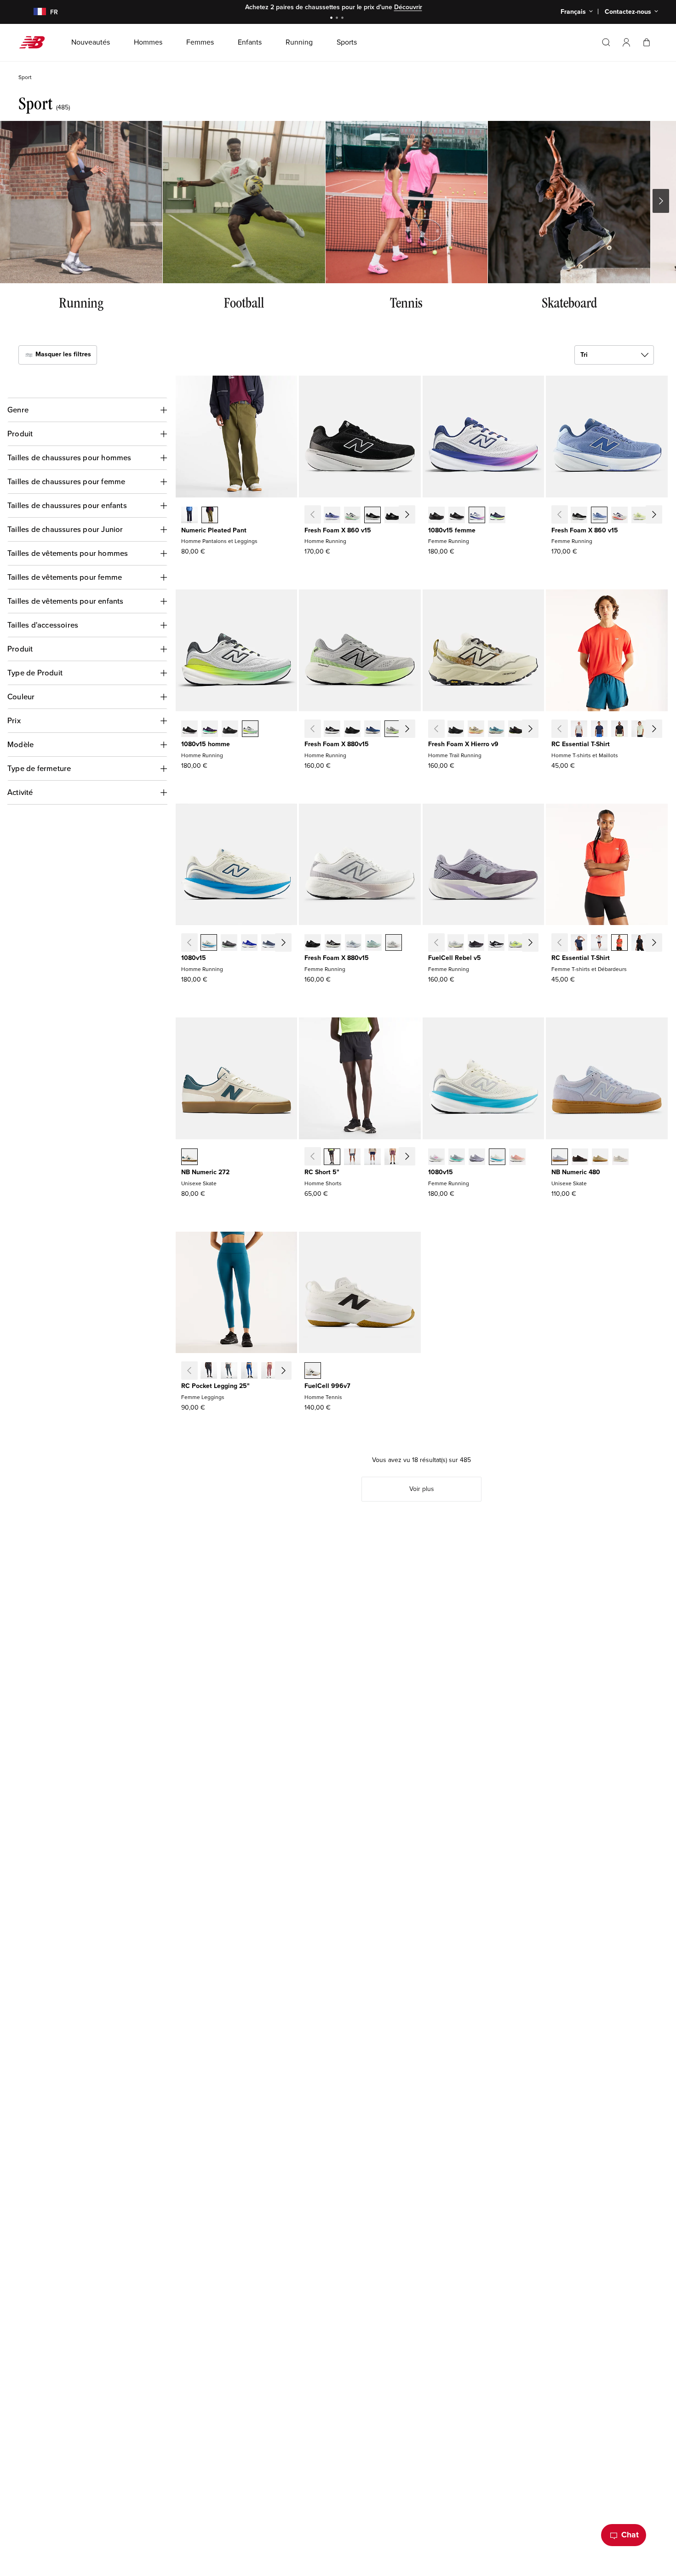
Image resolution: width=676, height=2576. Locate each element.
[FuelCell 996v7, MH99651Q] (313, 1371)
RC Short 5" (322, 1172)
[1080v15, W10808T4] (517, 1158)
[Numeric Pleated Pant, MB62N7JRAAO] (210, 516)
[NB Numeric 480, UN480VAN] (620, 1158)
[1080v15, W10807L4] (436, 1158)
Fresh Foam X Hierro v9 (463, 744)
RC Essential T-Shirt (581, 744)
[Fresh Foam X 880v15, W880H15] (333, 943)
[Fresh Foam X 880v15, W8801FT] (373, 943)
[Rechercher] (606, 42)
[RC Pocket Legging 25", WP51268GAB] (249, 1371)
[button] (626, 42)
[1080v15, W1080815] (457, 516)
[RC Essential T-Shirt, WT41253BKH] (640, 943)
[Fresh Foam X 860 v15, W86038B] (599, 516)
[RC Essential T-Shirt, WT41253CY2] (660, 943)
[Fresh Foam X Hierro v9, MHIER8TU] (516, 730)
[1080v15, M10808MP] (250, 730)
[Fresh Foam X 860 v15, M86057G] (393, 516)
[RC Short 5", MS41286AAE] (413, 1158)
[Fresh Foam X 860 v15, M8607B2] (332, 516)
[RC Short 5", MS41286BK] (332, 1158)
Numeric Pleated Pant (214, 530)
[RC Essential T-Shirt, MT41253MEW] (640, 730)
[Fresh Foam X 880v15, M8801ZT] (393, 730)
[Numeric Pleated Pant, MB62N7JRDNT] (189, 516)
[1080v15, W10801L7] (477, 516)
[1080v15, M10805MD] (230, 730)
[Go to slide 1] (332, 19)
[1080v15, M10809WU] (290, 943)
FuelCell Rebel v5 (455, 958)
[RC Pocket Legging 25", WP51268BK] (209, 1371)
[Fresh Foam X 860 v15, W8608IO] (640, 516)
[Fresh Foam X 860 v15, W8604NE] (579, 516)
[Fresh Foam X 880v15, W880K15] (313, 943)
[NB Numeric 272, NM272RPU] (189, 1158)
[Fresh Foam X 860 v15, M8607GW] (372, 516)
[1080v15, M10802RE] (269, 943)
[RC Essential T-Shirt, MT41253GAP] (660, 730)
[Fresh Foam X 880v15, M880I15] (372, 730)
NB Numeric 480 (576, 1172)
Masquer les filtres (62, 354)
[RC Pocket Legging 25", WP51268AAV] (290, 1371)
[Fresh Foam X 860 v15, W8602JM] (619, 516)
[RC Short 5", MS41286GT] (352, 1158)
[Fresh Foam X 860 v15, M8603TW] (352, 516)
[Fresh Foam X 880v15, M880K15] (352, 730)
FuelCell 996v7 (327, 1386)
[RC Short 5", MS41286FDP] (393, 1158)
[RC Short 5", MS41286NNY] (372, 1158)
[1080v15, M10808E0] (209, 943)
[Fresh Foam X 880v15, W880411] (353, 943)
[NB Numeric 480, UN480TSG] (600, 1158)
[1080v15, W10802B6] (477, 1158)
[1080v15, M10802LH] (249, 943)
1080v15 (194, 958)
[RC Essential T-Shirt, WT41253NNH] (579, 943)
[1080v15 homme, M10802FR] (189, 730)
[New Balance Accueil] (36, 42)
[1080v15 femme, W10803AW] (436, 516)
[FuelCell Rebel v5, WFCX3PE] (537, 943)
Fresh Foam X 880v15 (337, 744)
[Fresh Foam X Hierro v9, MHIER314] (496, 730)
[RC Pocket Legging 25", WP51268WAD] (269, 1371)
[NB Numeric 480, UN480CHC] (580, 1158)
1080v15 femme (452, 530)
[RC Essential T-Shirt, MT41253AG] (579, 730)
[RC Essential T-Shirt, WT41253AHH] (599, 943)
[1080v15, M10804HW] (229, 943)
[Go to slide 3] (344, 19)
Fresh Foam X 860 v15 (338, 530)
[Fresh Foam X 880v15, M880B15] (332, 730)
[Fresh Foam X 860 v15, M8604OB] (413, 516)
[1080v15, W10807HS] (457, 1158)
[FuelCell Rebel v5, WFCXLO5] (476, 943)
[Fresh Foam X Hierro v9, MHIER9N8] (476, 730)
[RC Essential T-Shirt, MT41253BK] (619, 730)
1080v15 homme (206, 744)
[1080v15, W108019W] (497, 516)
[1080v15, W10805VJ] (497, 1158)
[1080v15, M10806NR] (210, 730)
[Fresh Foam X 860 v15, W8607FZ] (660, 516)
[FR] (34, 12)
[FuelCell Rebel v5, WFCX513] (516, 943)
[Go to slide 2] (338, 19)
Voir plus (422, 1489)
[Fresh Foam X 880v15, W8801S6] (394, 943)
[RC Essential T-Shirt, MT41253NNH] (599, 730)
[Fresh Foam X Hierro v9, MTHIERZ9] (456, 730)
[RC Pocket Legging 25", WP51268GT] (229, 1371)
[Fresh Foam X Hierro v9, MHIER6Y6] (537, 730)
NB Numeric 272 (205, 1172)
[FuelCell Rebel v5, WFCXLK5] (496, 943)
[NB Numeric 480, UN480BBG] (560, 1158)
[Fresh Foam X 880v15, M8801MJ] (413, 730)
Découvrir (408, 7)
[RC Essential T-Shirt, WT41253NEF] (619, 943)
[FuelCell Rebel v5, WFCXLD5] (456, 943)
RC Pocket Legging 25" (215, 1386)
